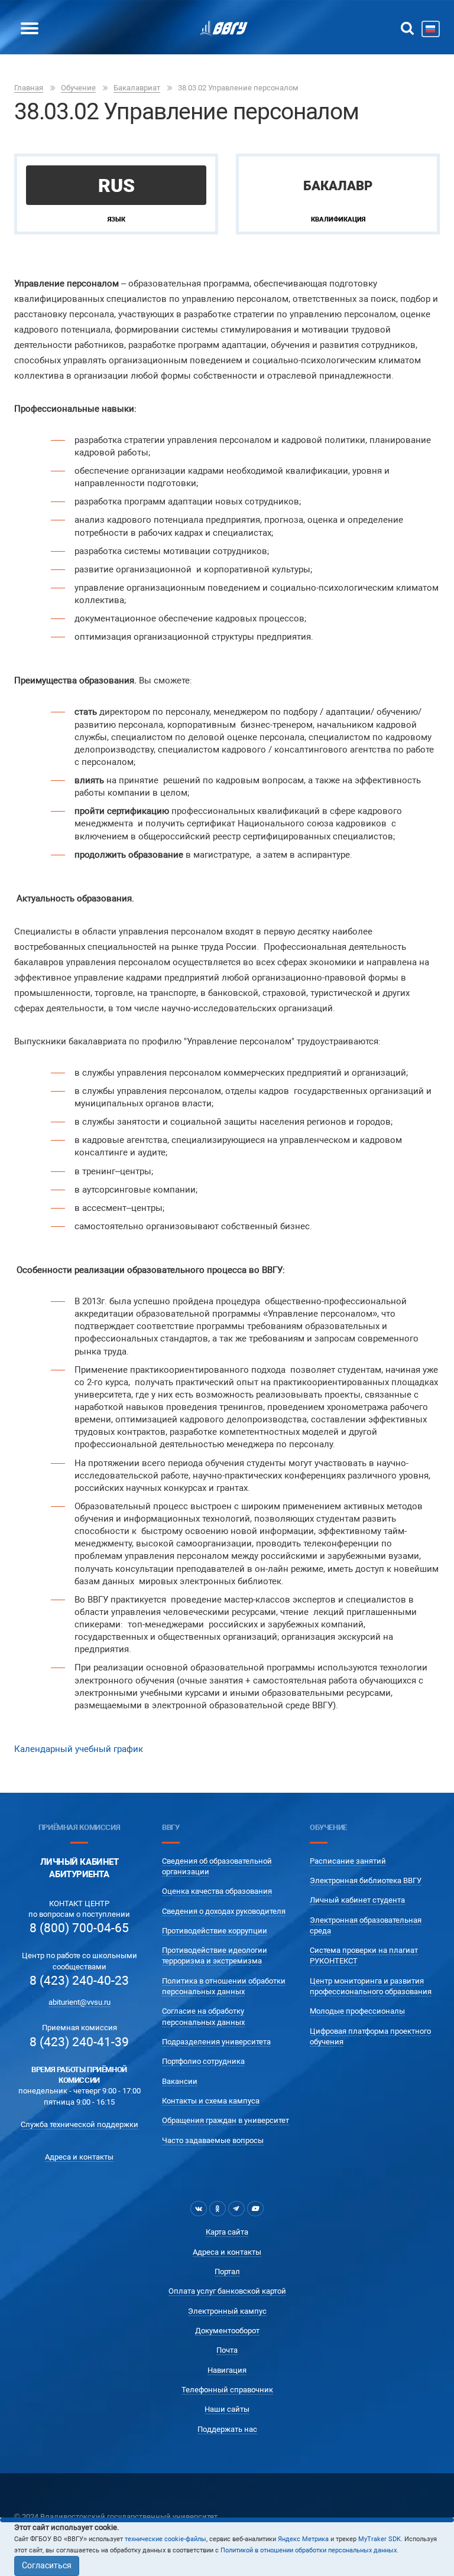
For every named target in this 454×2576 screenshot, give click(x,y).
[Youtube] (255, 2209)
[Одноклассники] (218, 2209)
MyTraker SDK (380, 2539)
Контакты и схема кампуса (211, 2101)
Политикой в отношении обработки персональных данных (309, 2550)
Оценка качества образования (217, 1891)
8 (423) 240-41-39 (79, 2042)
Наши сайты (227, 2409)
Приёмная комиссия (79, 1827)
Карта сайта (227, 2232)
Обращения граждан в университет (226, 2120)
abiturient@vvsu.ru (80, 2002)
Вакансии (180, 2081)
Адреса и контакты (79, 2157)
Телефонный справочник (227, 2390)
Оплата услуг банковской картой (227, 2291)
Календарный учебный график (79, 1749)
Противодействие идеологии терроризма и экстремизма (215, 1955)
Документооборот (227, 2331)
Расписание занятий (348, 1861)
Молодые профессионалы (357, 2011)
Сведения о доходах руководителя (224, 1911)
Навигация (227, 2370)
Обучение (78, 88)
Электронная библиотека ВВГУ (366, 1880)
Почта (227, 2350)
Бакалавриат (137, 88)
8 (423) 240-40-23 (79, 1981)
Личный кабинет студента (357, 1900)
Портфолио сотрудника (203, 2061)
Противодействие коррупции (215, 1931)
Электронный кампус (227, 2311)
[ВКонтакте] (199, 2209)
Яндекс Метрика (303, 2539)
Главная (29, 88)
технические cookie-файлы (166, 2539)
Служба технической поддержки (80, 2124)
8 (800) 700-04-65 (79, 1928)
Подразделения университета (216, 2042)
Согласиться (47, 2565)
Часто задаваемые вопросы (213, 2140)
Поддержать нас (227, 2429)
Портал (227, 2271)
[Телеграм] (236, 2209)
